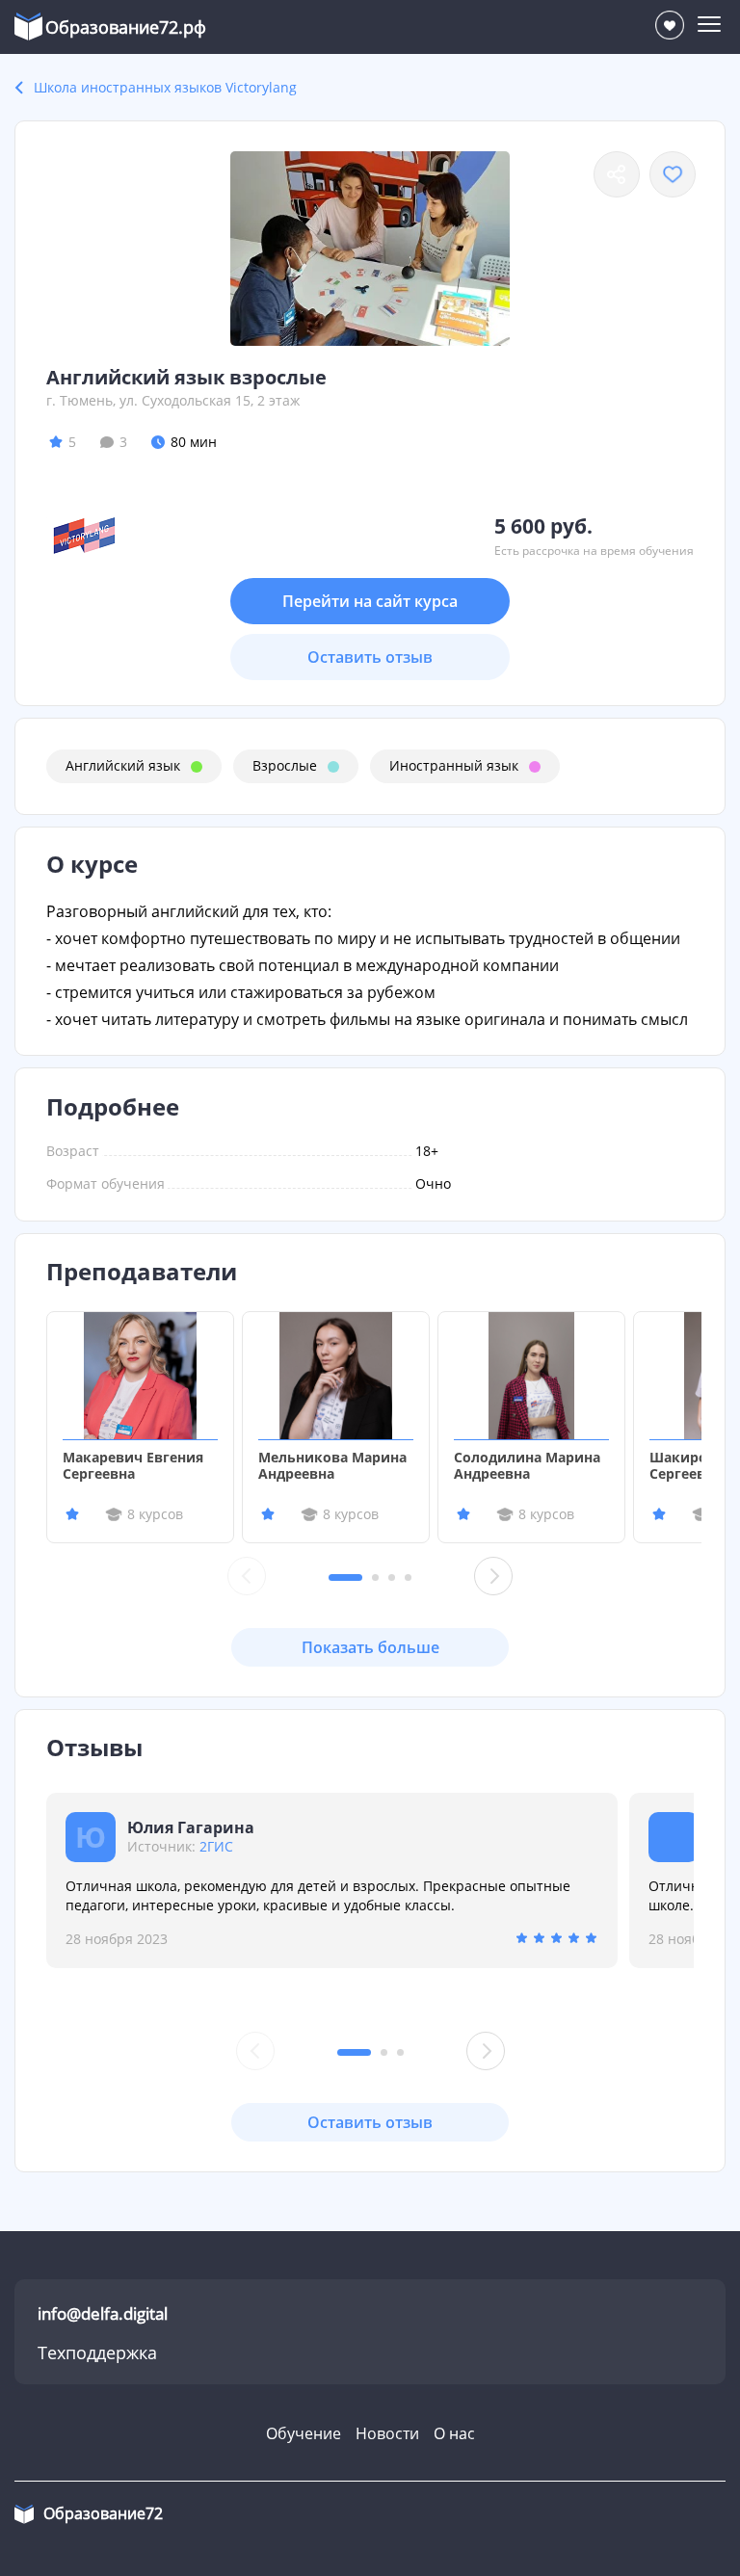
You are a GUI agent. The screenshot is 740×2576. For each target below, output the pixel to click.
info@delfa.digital (103, 2313)
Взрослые (285, 765)
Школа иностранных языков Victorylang (165, 87)
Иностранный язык (454, 765)
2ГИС (216, 1846)
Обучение (304, 2433)
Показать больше (370, 1647)
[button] (345, 1577)
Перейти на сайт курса (370, 601)
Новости (387, 2433)
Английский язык (123, 765)
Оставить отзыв (370, 657)
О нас (454, 2433)
